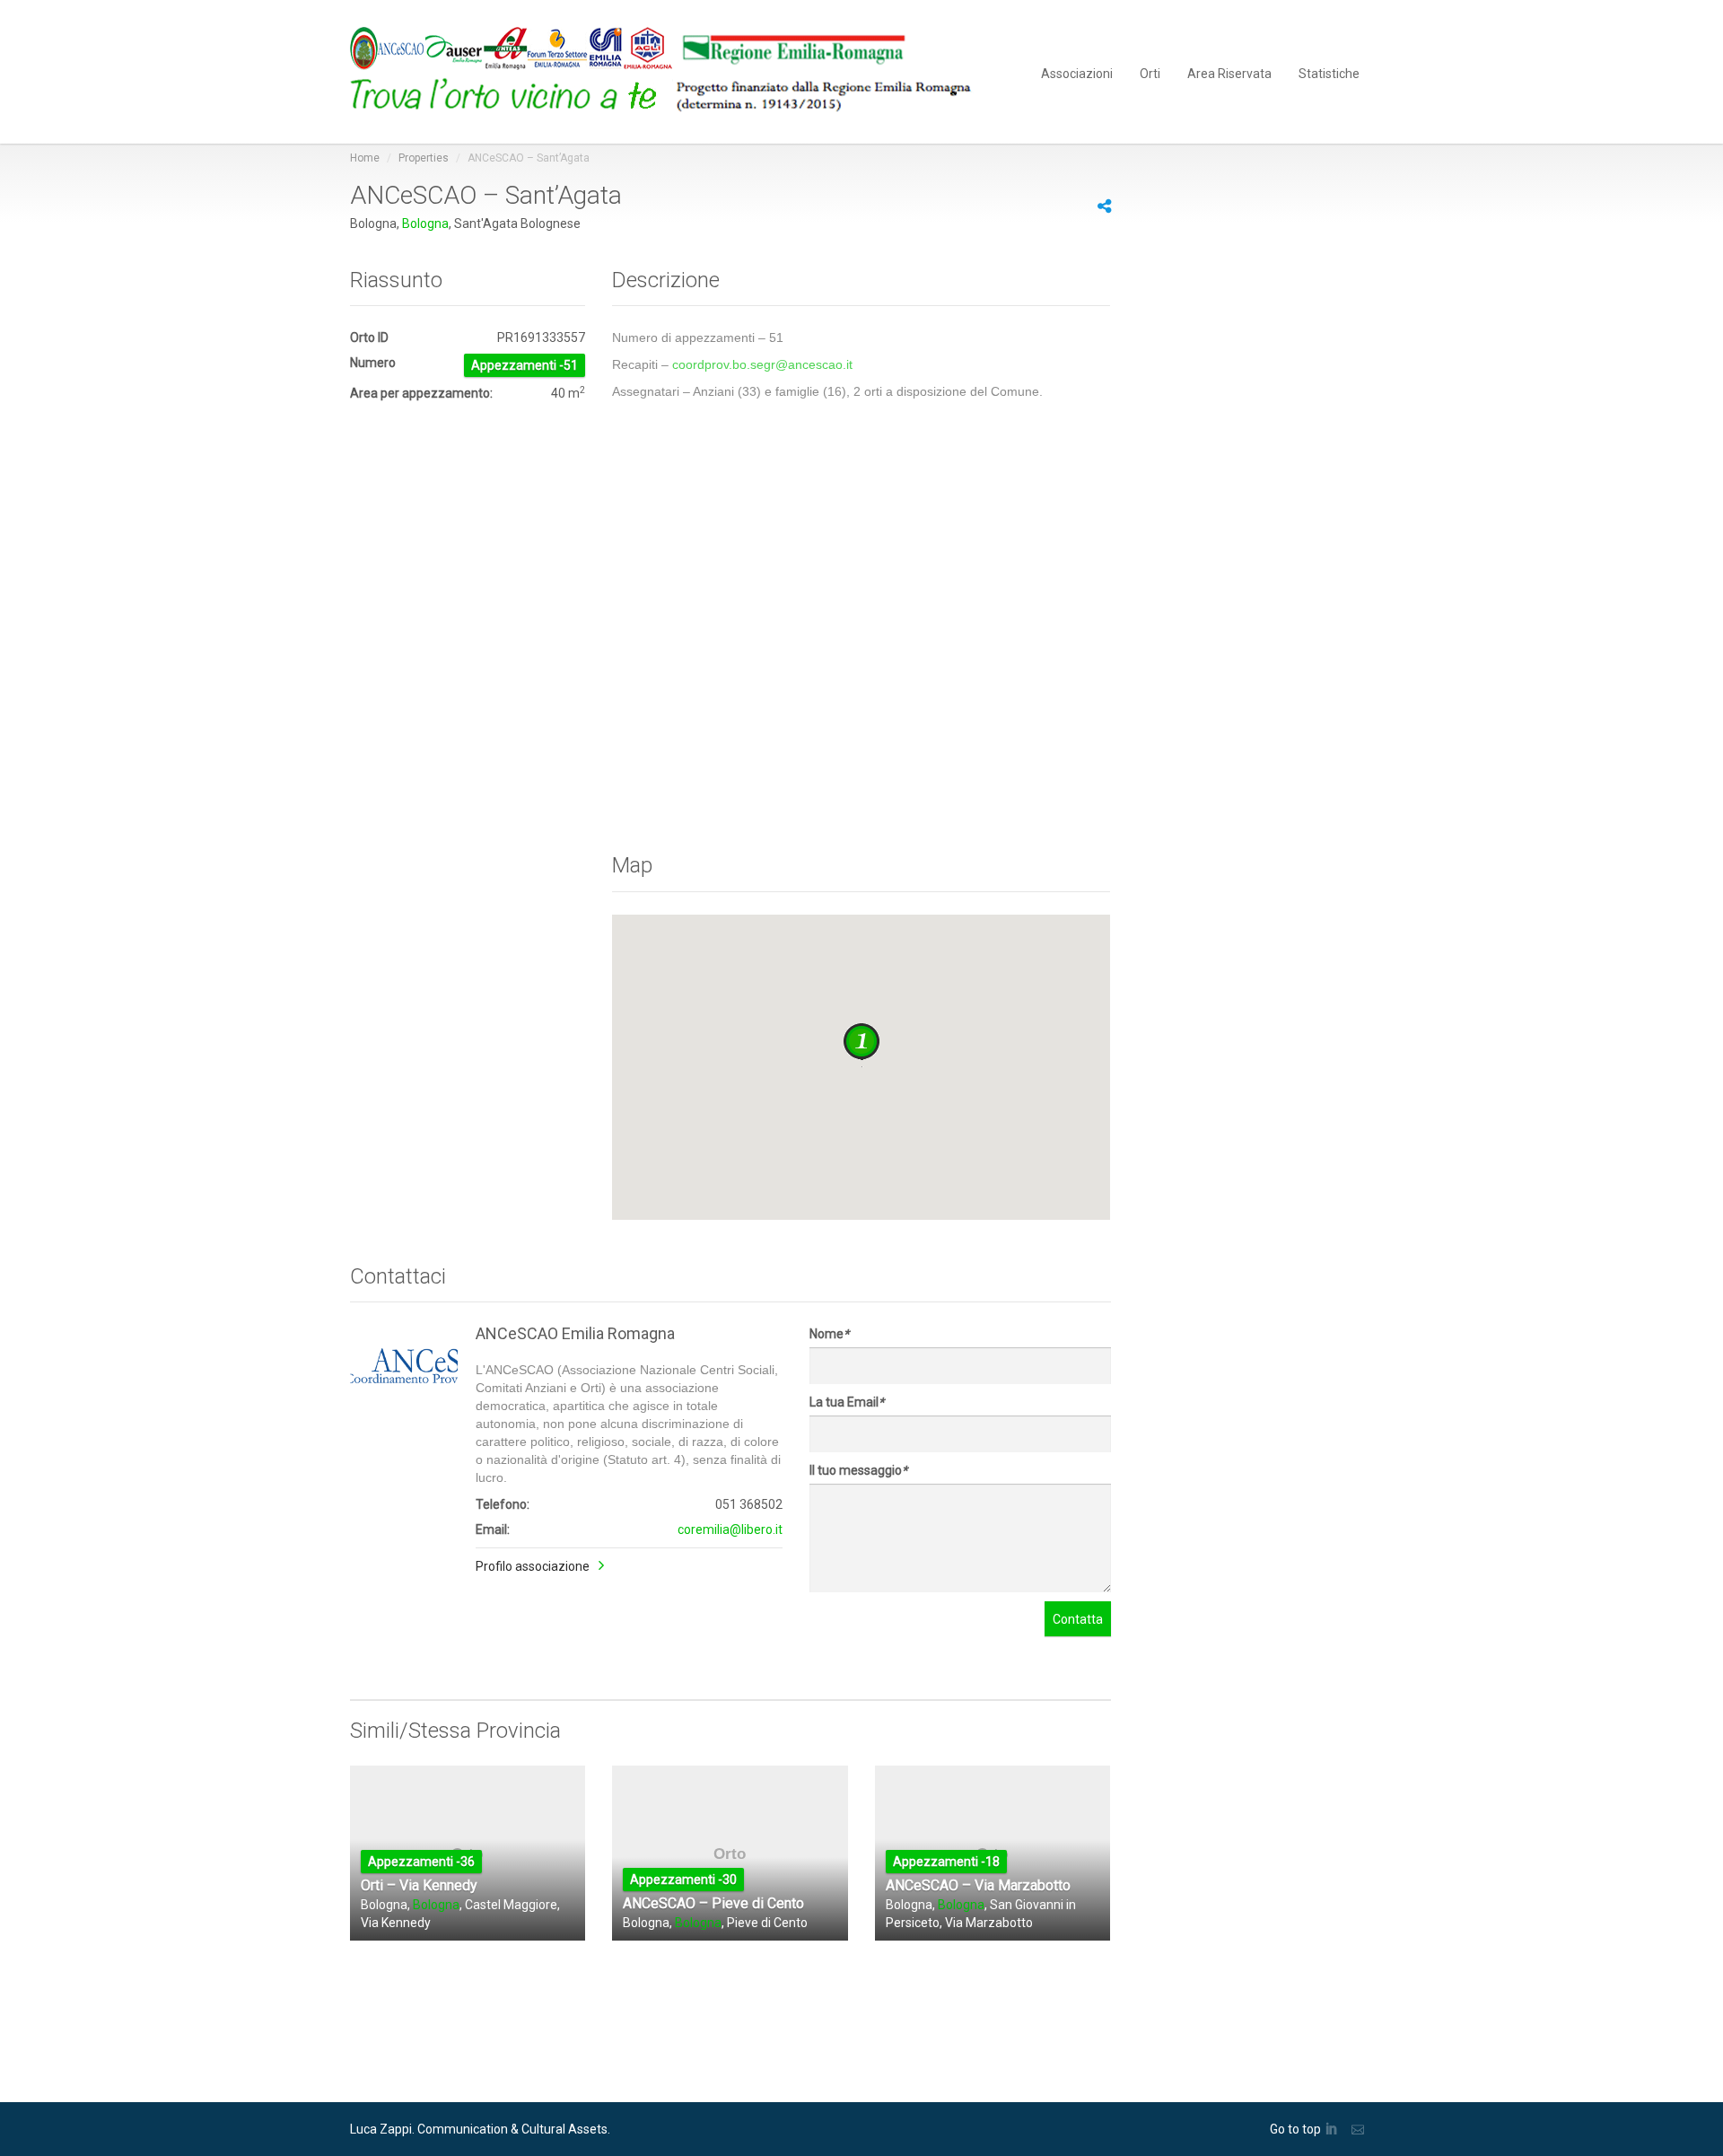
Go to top (1295, 2129)
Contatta (1078, 1619)
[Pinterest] (1036, 208)
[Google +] (1055, 208)
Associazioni (1077, 72)
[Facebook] (1016, 208)
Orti (1150, 72)
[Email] (1360, 2129)
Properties (424, 158)
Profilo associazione (533, 1566)
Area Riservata (1229, 72)
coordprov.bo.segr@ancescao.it (762, 364)
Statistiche (1329, 72)
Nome (829, 1334)
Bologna (425, 223)
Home (365, 158)
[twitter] (996, 208)
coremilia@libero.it (730, 1529)
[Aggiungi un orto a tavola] (673, 72)
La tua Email (847, 1402)
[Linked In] (1334, 2129)
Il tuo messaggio (858, 1470)
